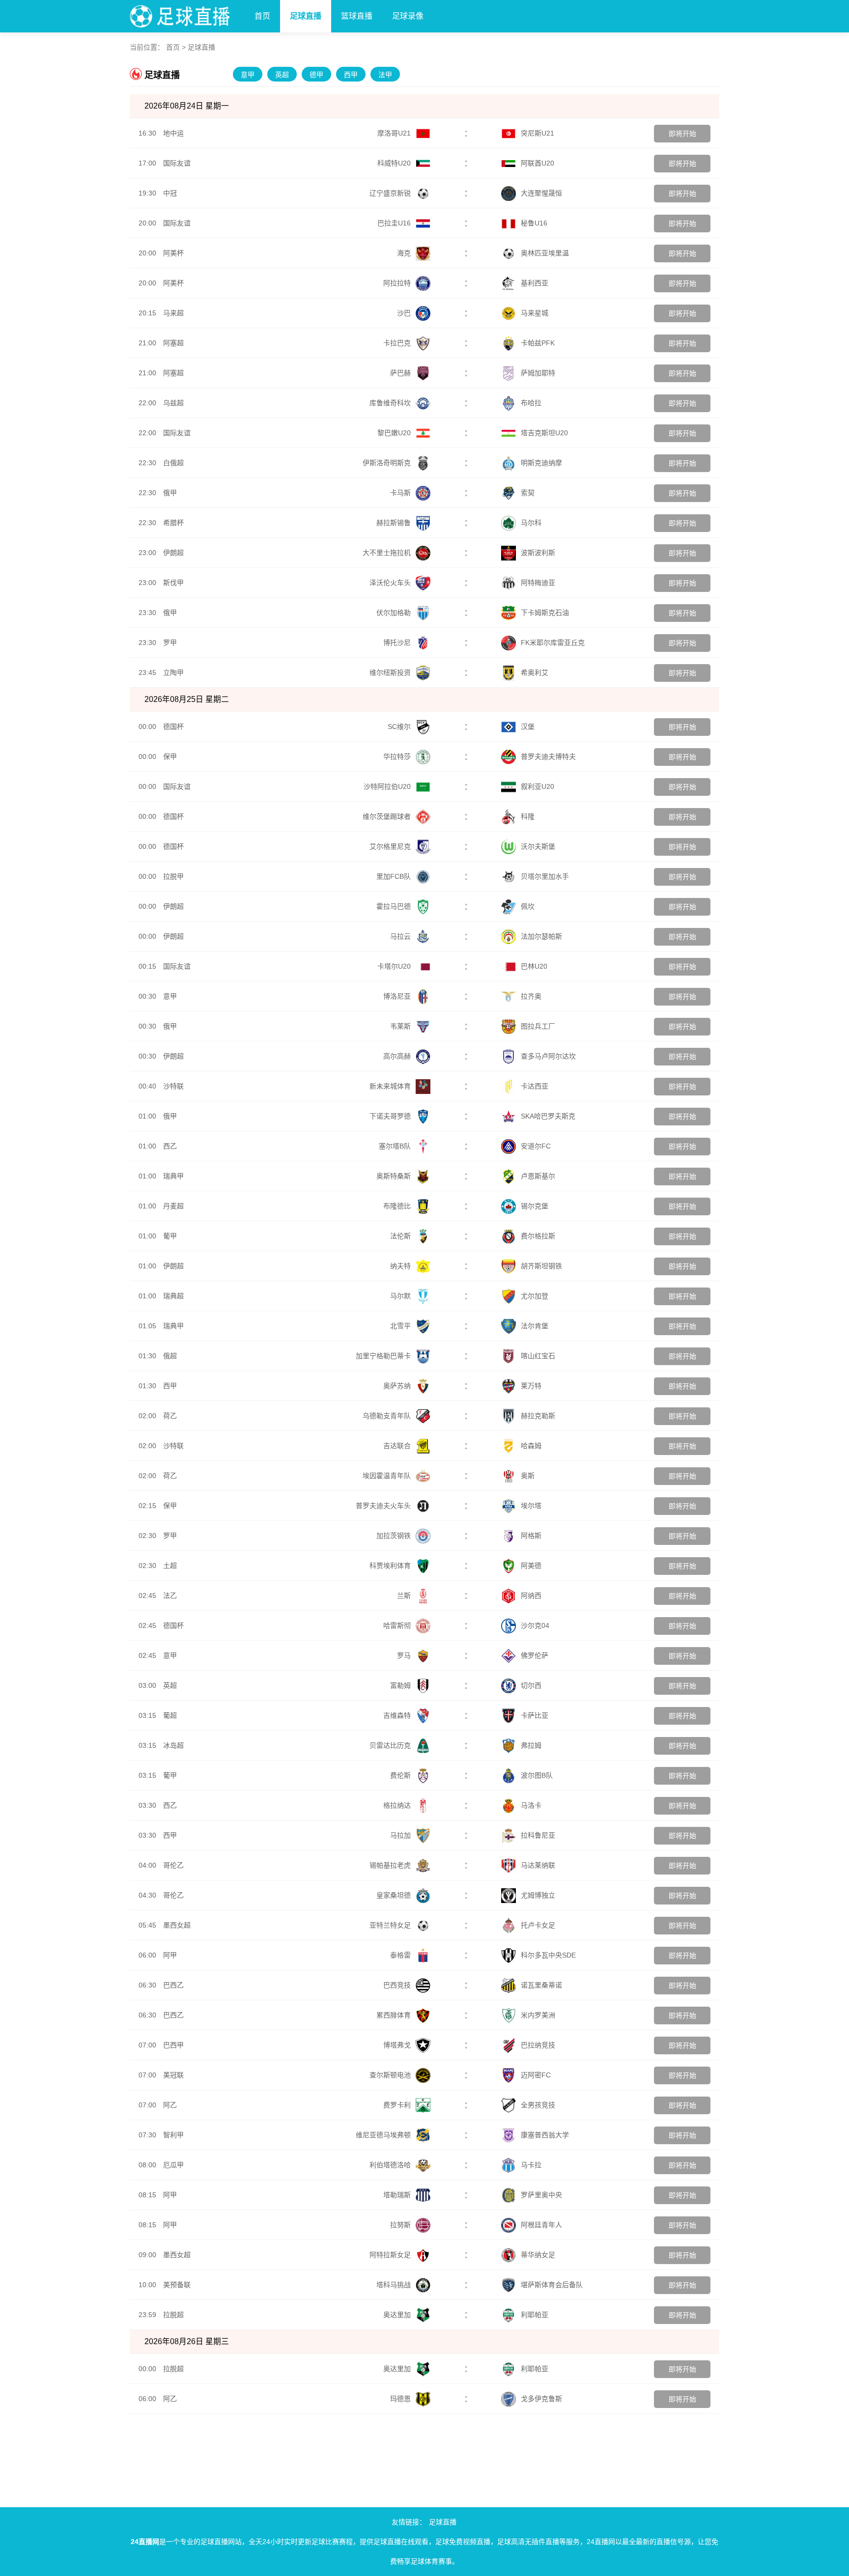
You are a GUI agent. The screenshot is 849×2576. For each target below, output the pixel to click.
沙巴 (404, 313)
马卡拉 (531, 2165)
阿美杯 (173, 253)
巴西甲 (173, 2045)
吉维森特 (397, 1715)
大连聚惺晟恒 (541, 193)
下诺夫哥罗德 (390, 1116)
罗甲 (170, 643)
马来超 (173, 313)
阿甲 (170, 1955)
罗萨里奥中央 (541, 2195)
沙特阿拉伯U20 (387, 786)
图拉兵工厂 (538, 1026)
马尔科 (531, 523)
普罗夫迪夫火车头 (383, 1506)
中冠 (170, 193)
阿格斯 (531, 1536)
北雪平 (400, 1326)
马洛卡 (531, 1805)
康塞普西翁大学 (545, 2135)
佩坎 (528, 906)
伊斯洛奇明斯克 (387, 463)
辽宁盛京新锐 (390, 193)
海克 (404, 253)
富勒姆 (400, 1685)
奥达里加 (397, 2315)
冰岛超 (173, 1745)
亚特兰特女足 (390, 1925)
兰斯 (404, 1596)
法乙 (170, 1596)
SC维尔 (399, 727)
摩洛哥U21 (394, 133)
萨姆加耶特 (538, 373)
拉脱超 (173, 2315)
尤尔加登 (535, 1296)
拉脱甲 (173, 876)
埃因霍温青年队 (387, 1476)
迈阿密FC (536, 2075)
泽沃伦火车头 (390, 583)
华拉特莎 (397, 756)
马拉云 (400, 936)
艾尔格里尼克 (390, 846)
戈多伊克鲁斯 (541, 2399)
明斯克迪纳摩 (541, 463)
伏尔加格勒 (394, 613)
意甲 (248, 75)
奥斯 (528, 1476)
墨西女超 (177, 1925)
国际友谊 (177, 163)
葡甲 (170, 1236)
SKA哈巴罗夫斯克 (548, 1116)
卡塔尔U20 (394, 966)
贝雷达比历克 (390, 1745)
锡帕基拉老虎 (390, 1865)
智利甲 (173, 2135)
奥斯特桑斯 (394, 1176)
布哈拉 (531, 403)
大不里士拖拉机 (387, 553)
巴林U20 (534, 966)
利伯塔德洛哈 (390, 2165)
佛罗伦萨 (535, 1655)
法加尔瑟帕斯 (541, 936)
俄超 (170, 1356)
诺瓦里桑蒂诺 (541, 1985)
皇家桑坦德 (394, 1895)
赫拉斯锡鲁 (394, 523)
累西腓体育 (394, 2015)
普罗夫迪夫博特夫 (548, 756)
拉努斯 (400, 2225)
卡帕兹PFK (538, 343)
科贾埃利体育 (390, 1566)
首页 (262, 16)
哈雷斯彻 (397, 1625)
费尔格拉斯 (538, 1236)
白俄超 (173, 463)
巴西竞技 (397, 1985)
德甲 (316, 75)
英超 (282, 75)
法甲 (385, 75)
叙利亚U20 (538, 786)
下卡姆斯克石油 (545, 613)
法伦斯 (400, 1236)
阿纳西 (531, 1596)
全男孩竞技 (538, 2105)
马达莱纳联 (538, 1865)
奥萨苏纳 (397, 1386)
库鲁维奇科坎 (390, 403)
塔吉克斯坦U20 (544, 433)
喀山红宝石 (538, 1356)
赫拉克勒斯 (538, 1416)
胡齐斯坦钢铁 (541, 1266)
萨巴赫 (400, 373)
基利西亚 (535, 283)
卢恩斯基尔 (538, 1176)
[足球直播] (187, 14)
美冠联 (173, 2075)
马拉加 (400, 1835)
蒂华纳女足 (538, 2255)
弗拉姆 (531, 1745)
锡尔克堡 (535, 1206)
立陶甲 (173, 672)
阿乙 (170, 2105)
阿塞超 (173, 343)
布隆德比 (397, 1206)
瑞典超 (173, 1296)
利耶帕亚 (535, 2315)
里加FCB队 (394, 876)
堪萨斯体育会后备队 (552, 2285)
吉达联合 (397, 1446)
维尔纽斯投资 (390, 672)
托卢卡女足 (538, 1925)
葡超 (170, 1715)
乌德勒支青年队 (387, 1416)
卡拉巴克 (397, 343)
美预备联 (177, 2285)
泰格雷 (400, 1955)
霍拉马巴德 (394, 906)
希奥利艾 (535, 672)
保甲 (170, 756)
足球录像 (408, 16)
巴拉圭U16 (394, 223)
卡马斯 (400, 493)
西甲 (351, 75)
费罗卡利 (397, 2105)
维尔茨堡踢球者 (387, 816)
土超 (170, 1566)
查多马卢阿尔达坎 (548, 1056)
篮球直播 (357, 16)
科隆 (528, 816)
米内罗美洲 (538, 2015)
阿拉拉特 (397, 283)
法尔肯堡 (535, 1326)
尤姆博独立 (538, 1895)
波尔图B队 (537, 1775)
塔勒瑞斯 (397, 2195)
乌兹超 (173, 403)
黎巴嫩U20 (394, 433)
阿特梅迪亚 (538, 583)
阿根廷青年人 (541, 2225)
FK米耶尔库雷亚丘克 (553, 643)
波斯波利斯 (538, 553)
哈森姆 (531, 1446)
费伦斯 (400, 1775)
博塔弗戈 (397, 2045)
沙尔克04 (535, 1625)
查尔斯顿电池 (390, 2075)
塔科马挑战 (394, 2285)
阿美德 (531, 1566)
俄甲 (170, 493)
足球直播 (306, 16)
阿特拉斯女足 (390, 2255)
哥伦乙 (173, 1865)
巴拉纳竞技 (538, 2045)
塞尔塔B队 (395, 1146)
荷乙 (170, 1416)
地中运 (173, 133)
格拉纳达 (397, 1805)
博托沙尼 (397, 643)
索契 (528, 493)
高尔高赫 (397, 1056)
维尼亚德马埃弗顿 (383, 2135)
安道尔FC (536, 1146)
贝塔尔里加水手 (545, 876)
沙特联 (173, 1086)
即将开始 (682, 134)
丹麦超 (173, 1206)
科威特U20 (394, 163)
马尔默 (400, 1296)
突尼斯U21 (538, 133)
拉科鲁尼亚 (538, 1835)
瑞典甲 (173, 1176)
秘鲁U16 (534, 223)
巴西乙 (173, 1985)
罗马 (404, 1655)
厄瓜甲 (173, 2165)
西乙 (170, 1146)
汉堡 (528, 727)
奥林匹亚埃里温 (545, 253)
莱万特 (531, 1386)
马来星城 (535, 313)
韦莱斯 (400, 1026)
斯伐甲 (173, 583)
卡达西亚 (535, 1086)
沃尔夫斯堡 (538, 846)
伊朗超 (173, 553)
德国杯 (173, 727)
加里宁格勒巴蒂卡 (383, 1356)
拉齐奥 (531, 996)
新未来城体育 (390, 1086)
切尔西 (531, 1685)
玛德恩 (400, 2399)
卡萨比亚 (535, 1715)
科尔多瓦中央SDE (548, 1955)
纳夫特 (400, 1266)
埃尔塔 (531, 1506)
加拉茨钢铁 (394, 1536)
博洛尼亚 (397, 996)
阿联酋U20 (538, 163)
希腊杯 (173, 523)
